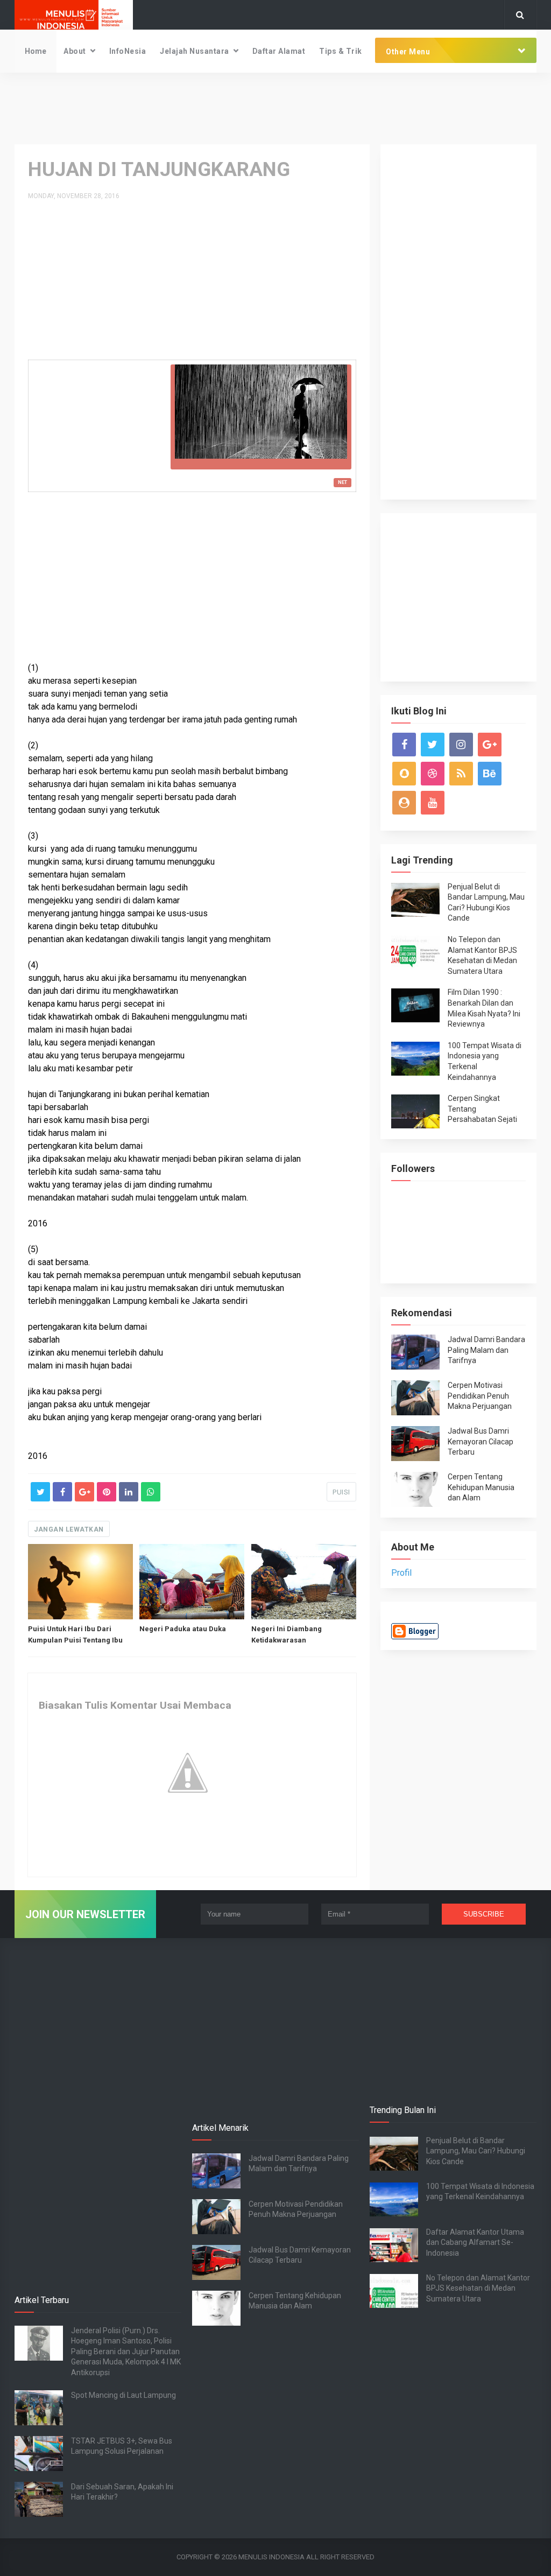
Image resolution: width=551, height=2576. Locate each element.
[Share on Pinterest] (107, 1492)
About (75, 51)
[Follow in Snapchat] (404, 774)
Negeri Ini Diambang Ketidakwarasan (287, 1634)
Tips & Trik (341, 51)
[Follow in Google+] (490, 745)
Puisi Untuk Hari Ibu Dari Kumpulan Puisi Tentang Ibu (75, 1634)
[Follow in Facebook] (404, 745)
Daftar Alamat (279, 51)
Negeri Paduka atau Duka (183, 1629)
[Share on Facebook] (62, 1492)
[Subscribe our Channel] (433, 803)
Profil (401, 1573)
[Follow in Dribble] (433, 774)
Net (342, 482)
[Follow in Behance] (490, 774)
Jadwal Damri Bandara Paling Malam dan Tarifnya (486, 1350)
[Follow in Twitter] (433, 745)
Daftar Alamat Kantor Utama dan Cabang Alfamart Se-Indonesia (475, 2242)
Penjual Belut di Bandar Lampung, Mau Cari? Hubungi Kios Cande (476, 2151)
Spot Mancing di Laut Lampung (123, 2395)
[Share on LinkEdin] (129, 1492)
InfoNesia (128, 51)
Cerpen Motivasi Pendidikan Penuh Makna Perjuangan (480, 1396)
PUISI (341, 1492)
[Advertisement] (275, 108)
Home (36, 51)
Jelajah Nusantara (195, 51)
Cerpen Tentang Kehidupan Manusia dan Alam (481, 1487)
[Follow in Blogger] (404, 803)
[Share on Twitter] (40, 1492)
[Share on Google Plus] (84, 1492)
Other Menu (408, 52)
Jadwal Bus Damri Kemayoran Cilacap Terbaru (481, 1441)
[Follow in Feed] (461, 774)
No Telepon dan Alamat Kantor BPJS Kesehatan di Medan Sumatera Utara (478, 2288)
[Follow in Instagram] (461, 745)
